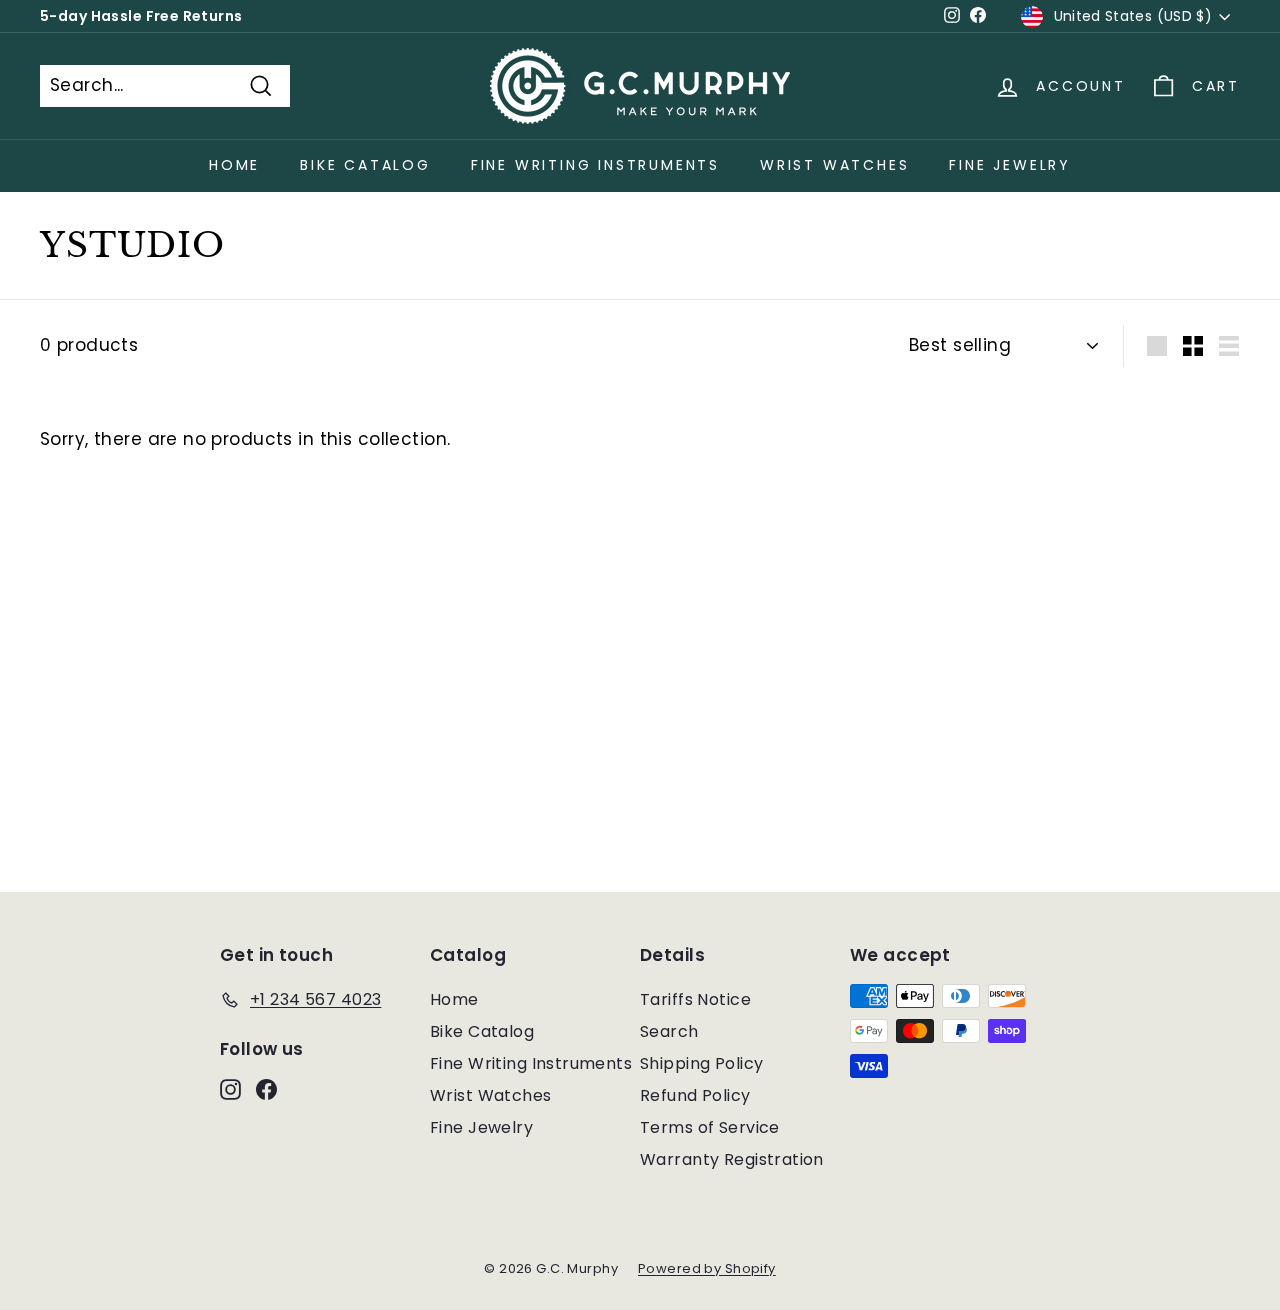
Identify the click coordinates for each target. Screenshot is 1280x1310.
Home (234, 165)
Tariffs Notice (695, 999)
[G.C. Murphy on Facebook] (266, 1089)
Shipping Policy (701, 1063)
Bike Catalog (365, 165)
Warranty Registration (732, 1159)
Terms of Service (710, 1127)
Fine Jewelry (1010, 165)
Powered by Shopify (707, 1268)
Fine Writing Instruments (595, 165)
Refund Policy (695, 1095)
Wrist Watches (834, 165)
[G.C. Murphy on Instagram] (230, 1089)
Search (669, 1031)
